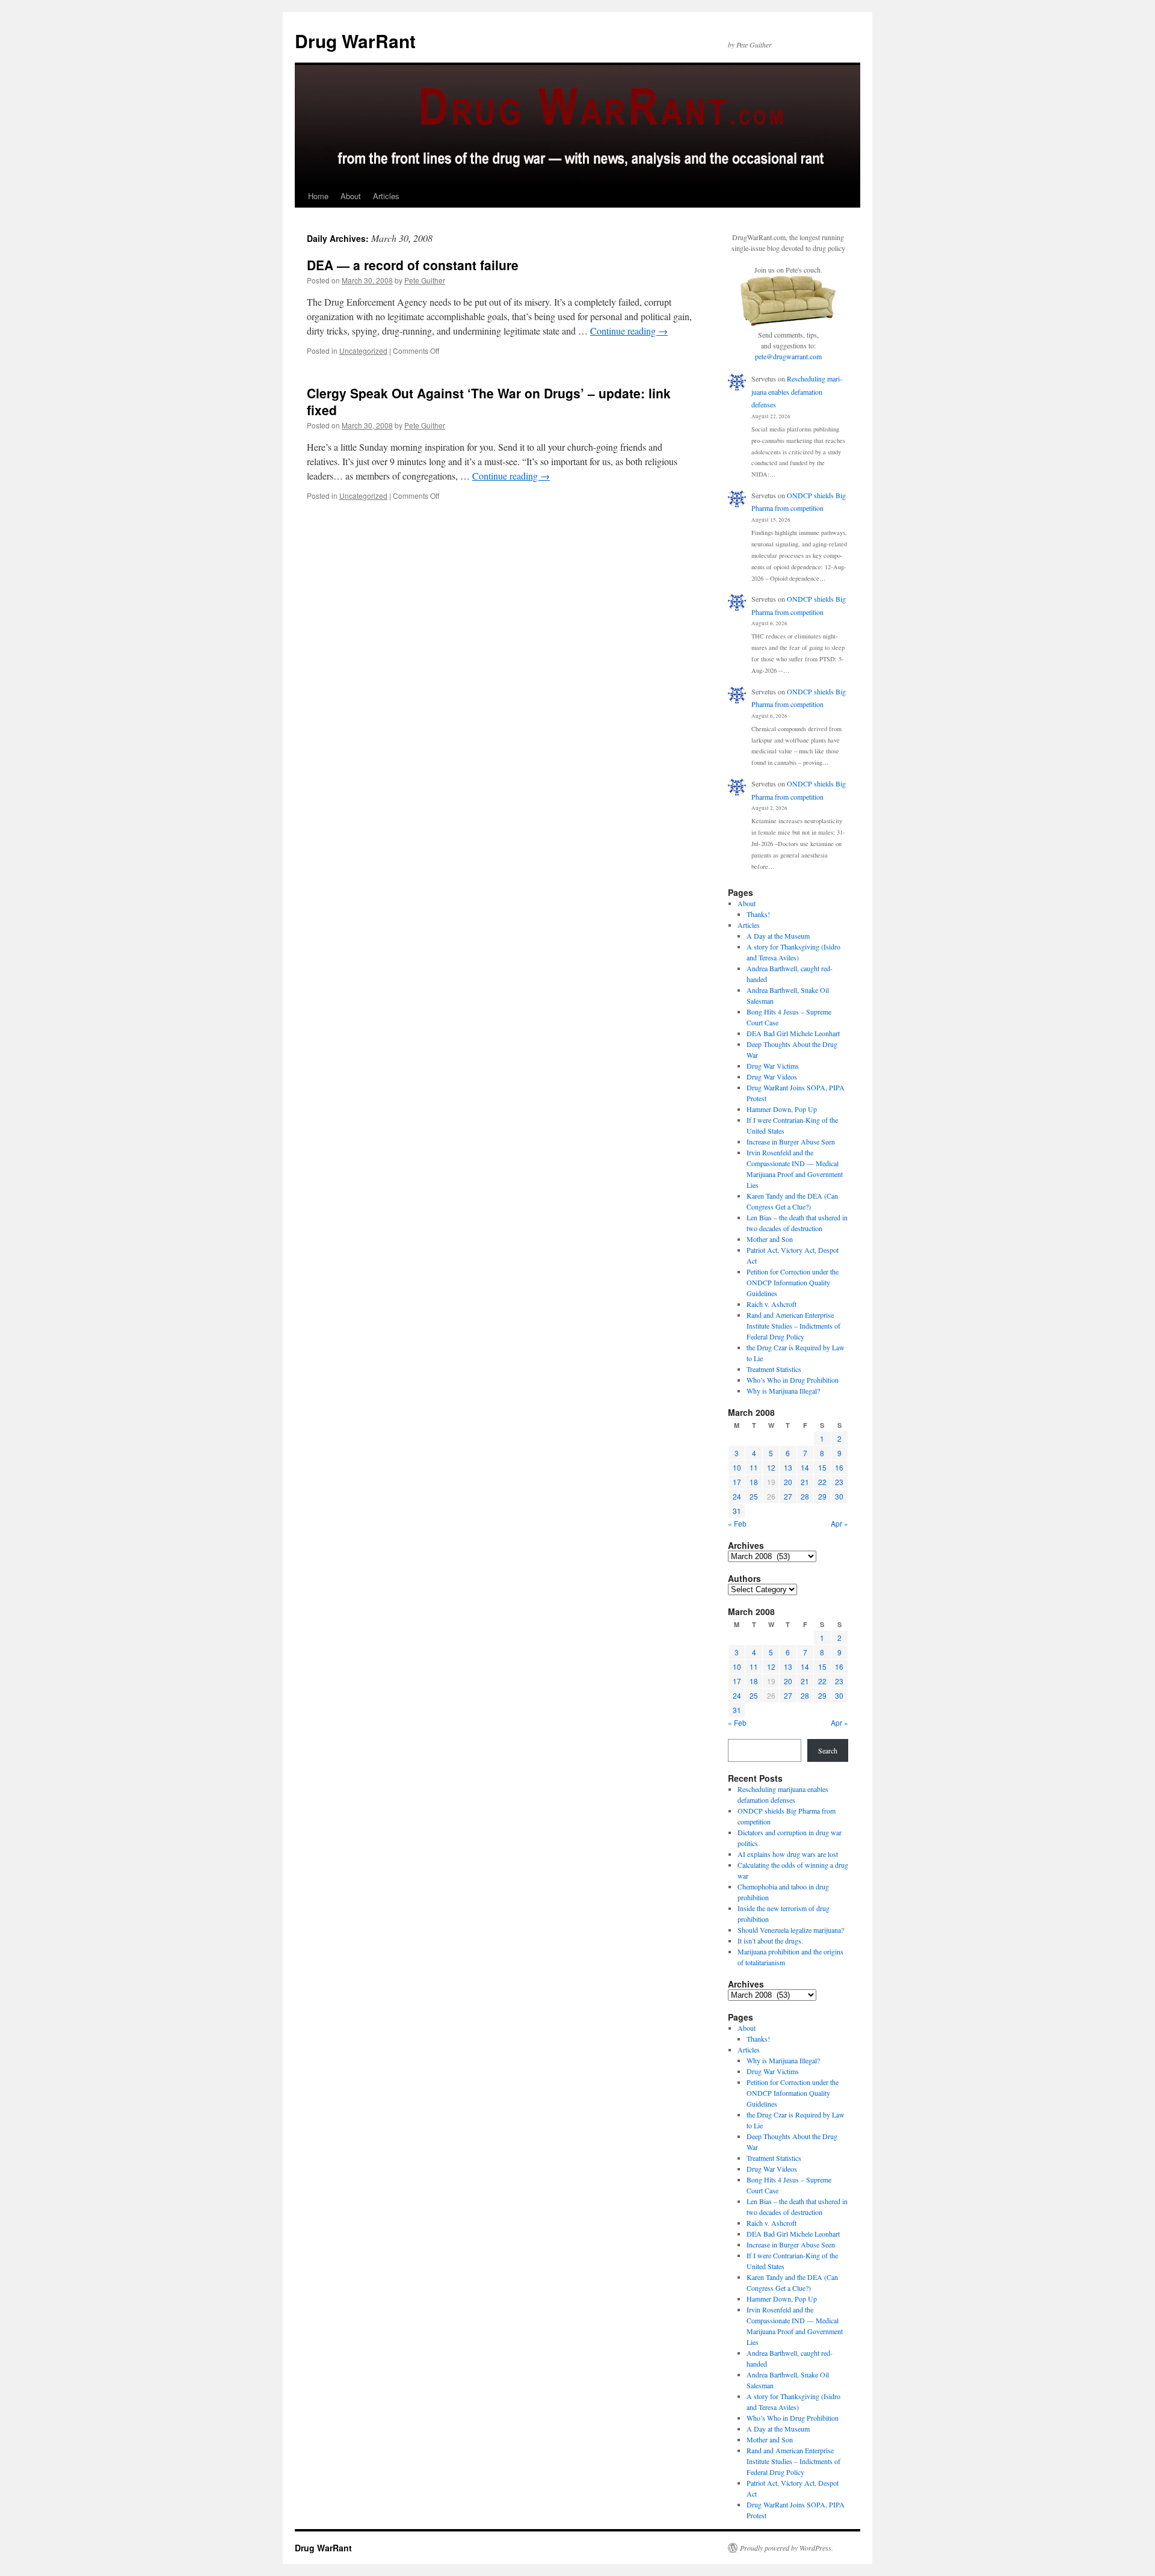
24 (737, 1496)
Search (828, 1750)
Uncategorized (363, 351)
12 (771, 1467)
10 (737, 1467)
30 (839, 1496)
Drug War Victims (773, 1066)
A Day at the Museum (778, 936)
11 (754, 1467)
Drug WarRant (355, 41)
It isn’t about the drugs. (770, 1941)
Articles (386, 196)
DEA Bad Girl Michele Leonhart (793, 1033)
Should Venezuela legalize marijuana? (791, 1930)
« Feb (737, 1523)
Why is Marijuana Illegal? (783, 1391)
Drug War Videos (772, 1076)
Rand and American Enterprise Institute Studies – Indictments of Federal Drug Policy (793, 1326)
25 (754, 1496)
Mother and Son (770, 1239)
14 (805, 1467)
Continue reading (629, 331)
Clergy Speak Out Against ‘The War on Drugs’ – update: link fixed (489, 401)
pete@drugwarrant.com (788, 356)
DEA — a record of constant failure (413, 265)
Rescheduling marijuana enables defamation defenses (797, 391)
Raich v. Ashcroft (772, 1304)
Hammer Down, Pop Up (782, 1109)
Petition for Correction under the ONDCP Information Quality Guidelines (793, 1282)
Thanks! (758, 914)
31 (737, 1511)
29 (822, 1496)
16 (839, 1467)
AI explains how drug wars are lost (788, 1854)
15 (822, 1467)
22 (822, 1482)
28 (805, 1496)
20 (788, 1482)
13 (788, 1467)
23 (839, 1482)
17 (737, 1482)
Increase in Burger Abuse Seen (791, 1141)
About (351, 196)
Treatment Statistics (774, 1369)
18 (754, 1482)
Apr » (839, 1523)
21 (805, 1482)
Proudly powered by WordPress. (787, 2548)
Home (318, 196)
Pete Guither (425, 280)
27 (788, 1496)
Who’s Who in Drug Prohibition (793, 1380)
